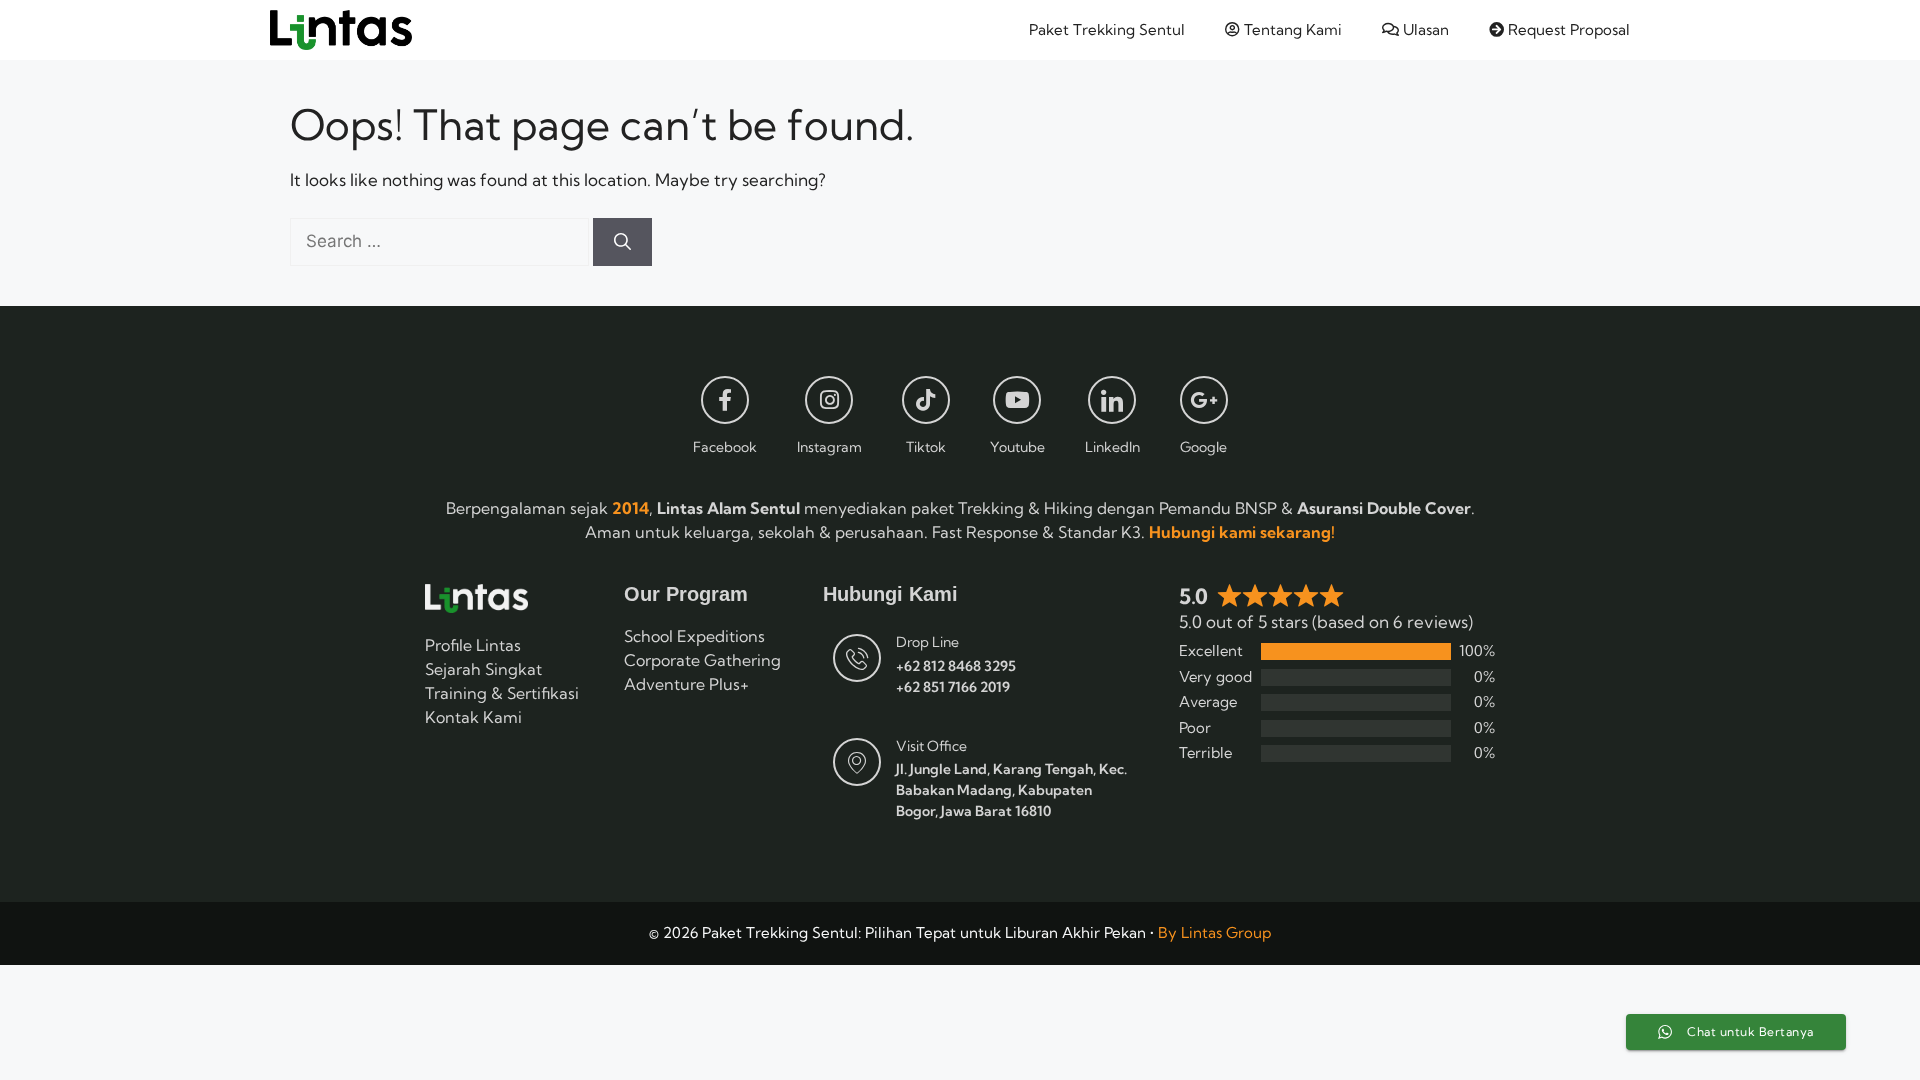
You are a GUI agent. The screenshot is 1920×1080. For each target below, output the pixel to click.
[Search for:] (441, 240)
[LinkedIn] (1112, 400)
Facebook (725, 447)
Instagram (829, 447)
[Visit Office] (857, 762)
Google (1203, 447)
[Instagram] (829, 400)
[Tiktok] (926, 400)
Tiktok (926, 447)
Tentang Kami (1291, 29)
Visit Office (931, 746)
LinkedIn (1112, 447)
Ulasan (1424, 29)
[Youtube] (1017, 400)
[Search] (622, 242)
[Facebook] (725, 400)
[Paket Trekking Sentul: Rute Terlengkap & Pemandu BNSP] (341, 30)
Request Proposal (1567, 29)
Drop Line (927, 642)
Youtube (1017, 447)
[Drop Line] (857, 658)
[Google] (1204, 400)
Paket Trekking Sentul (1107, 29)
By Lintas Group (1214, 932)
